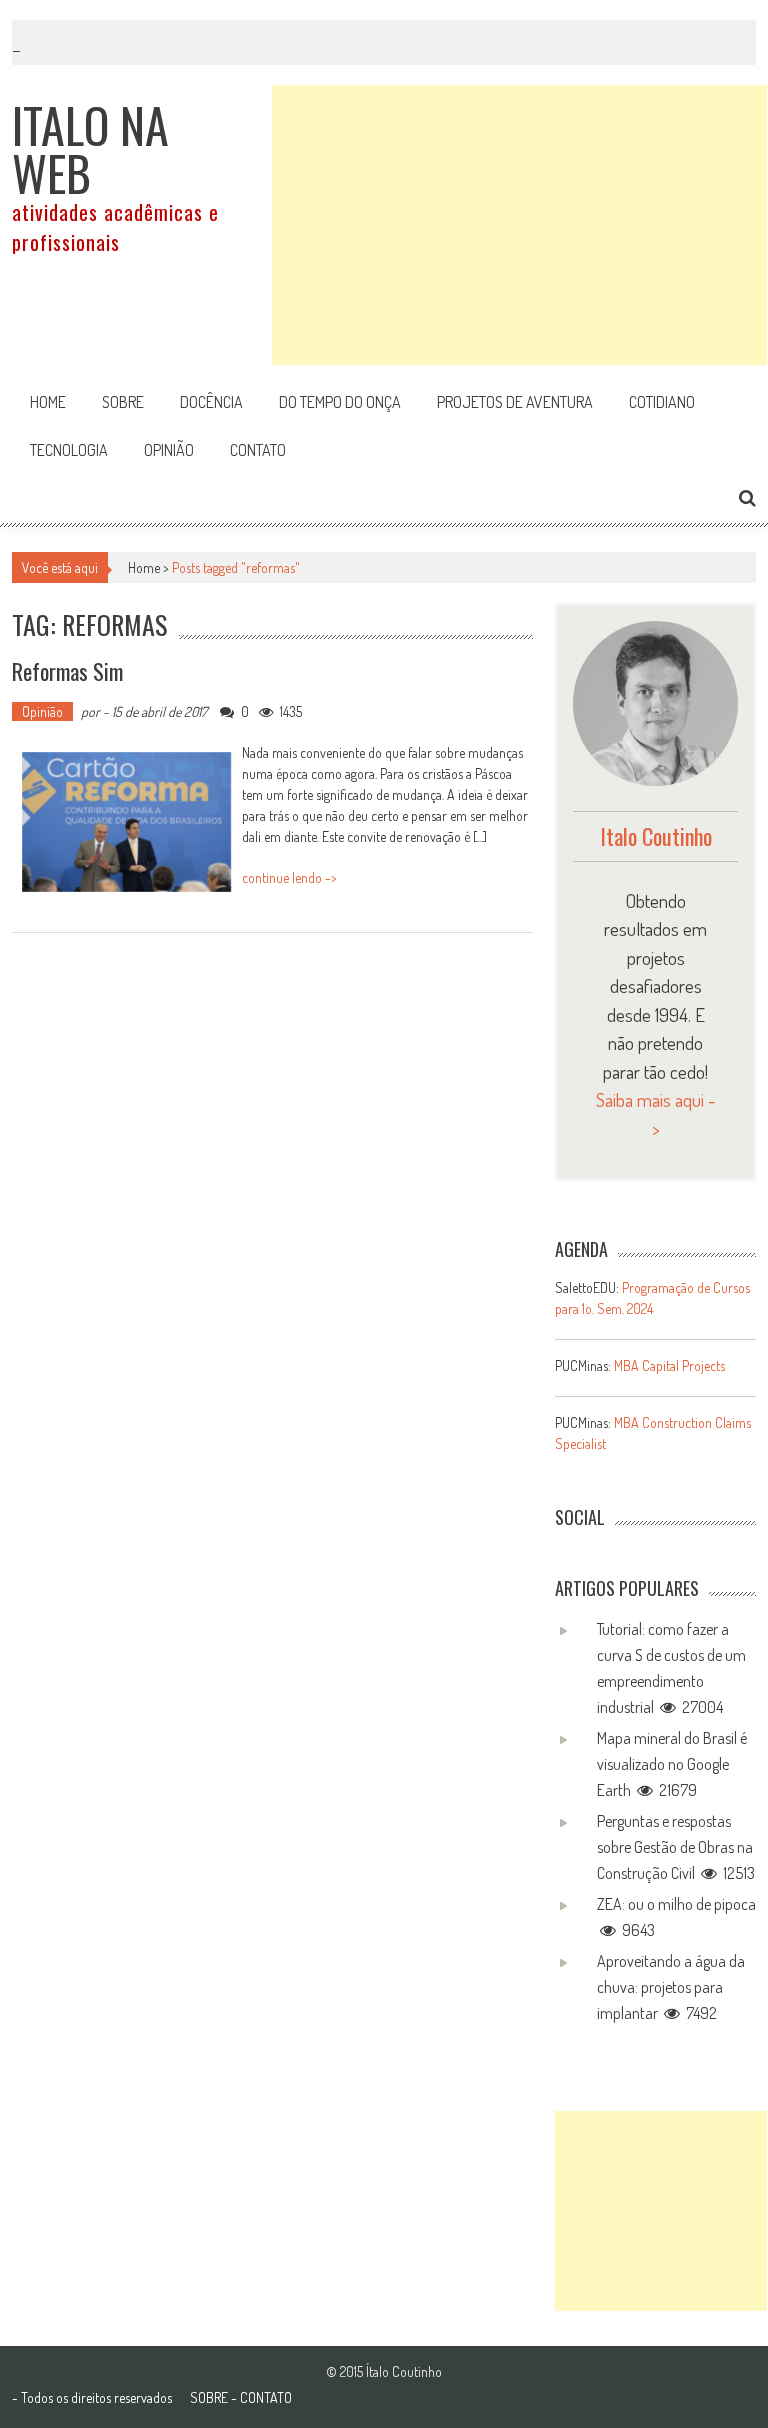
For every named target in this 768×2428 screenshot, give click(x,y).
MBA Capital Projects (669, 1365)
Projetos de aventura (515, 402)
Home (48, 402)
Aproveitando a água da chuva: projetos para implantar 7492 (671, 1987)
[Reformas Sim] (127, 822)
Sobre (123, 402)
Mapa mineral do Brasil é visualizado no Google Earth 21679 (672, 1764)
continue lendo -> (289, 877)
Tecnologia (69, 450)
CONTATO (266, 2397)
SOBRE (209, 2397)
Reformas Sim (67, 671)
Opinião (169, 450)
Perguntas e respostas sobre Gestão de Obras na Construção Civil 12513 (676, 1847)
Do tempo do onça (340, 402)
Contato (258, 450)
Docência (211, 402)
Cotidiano (662, 402)
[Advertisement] (519, 225)
